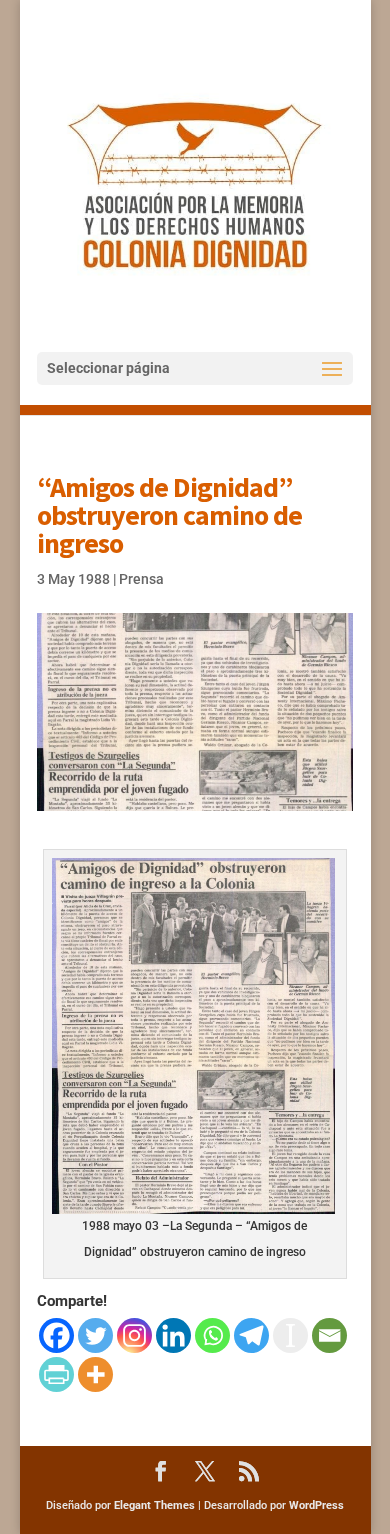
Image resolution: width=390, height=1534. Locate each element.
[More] (95, 1374)
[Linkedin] (173, 1335)
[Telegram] (251, 1335)
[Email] (329, 1335)
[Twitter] (95, 1335)
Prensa (141, 579)
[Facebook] (56, 1335)
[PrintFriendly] (56, 1374)
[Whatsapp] (212, 1335)
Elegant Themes (154, 1505)
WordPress (316, 1505)
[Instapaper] (290, 1335)
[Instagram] (134, 1335)
